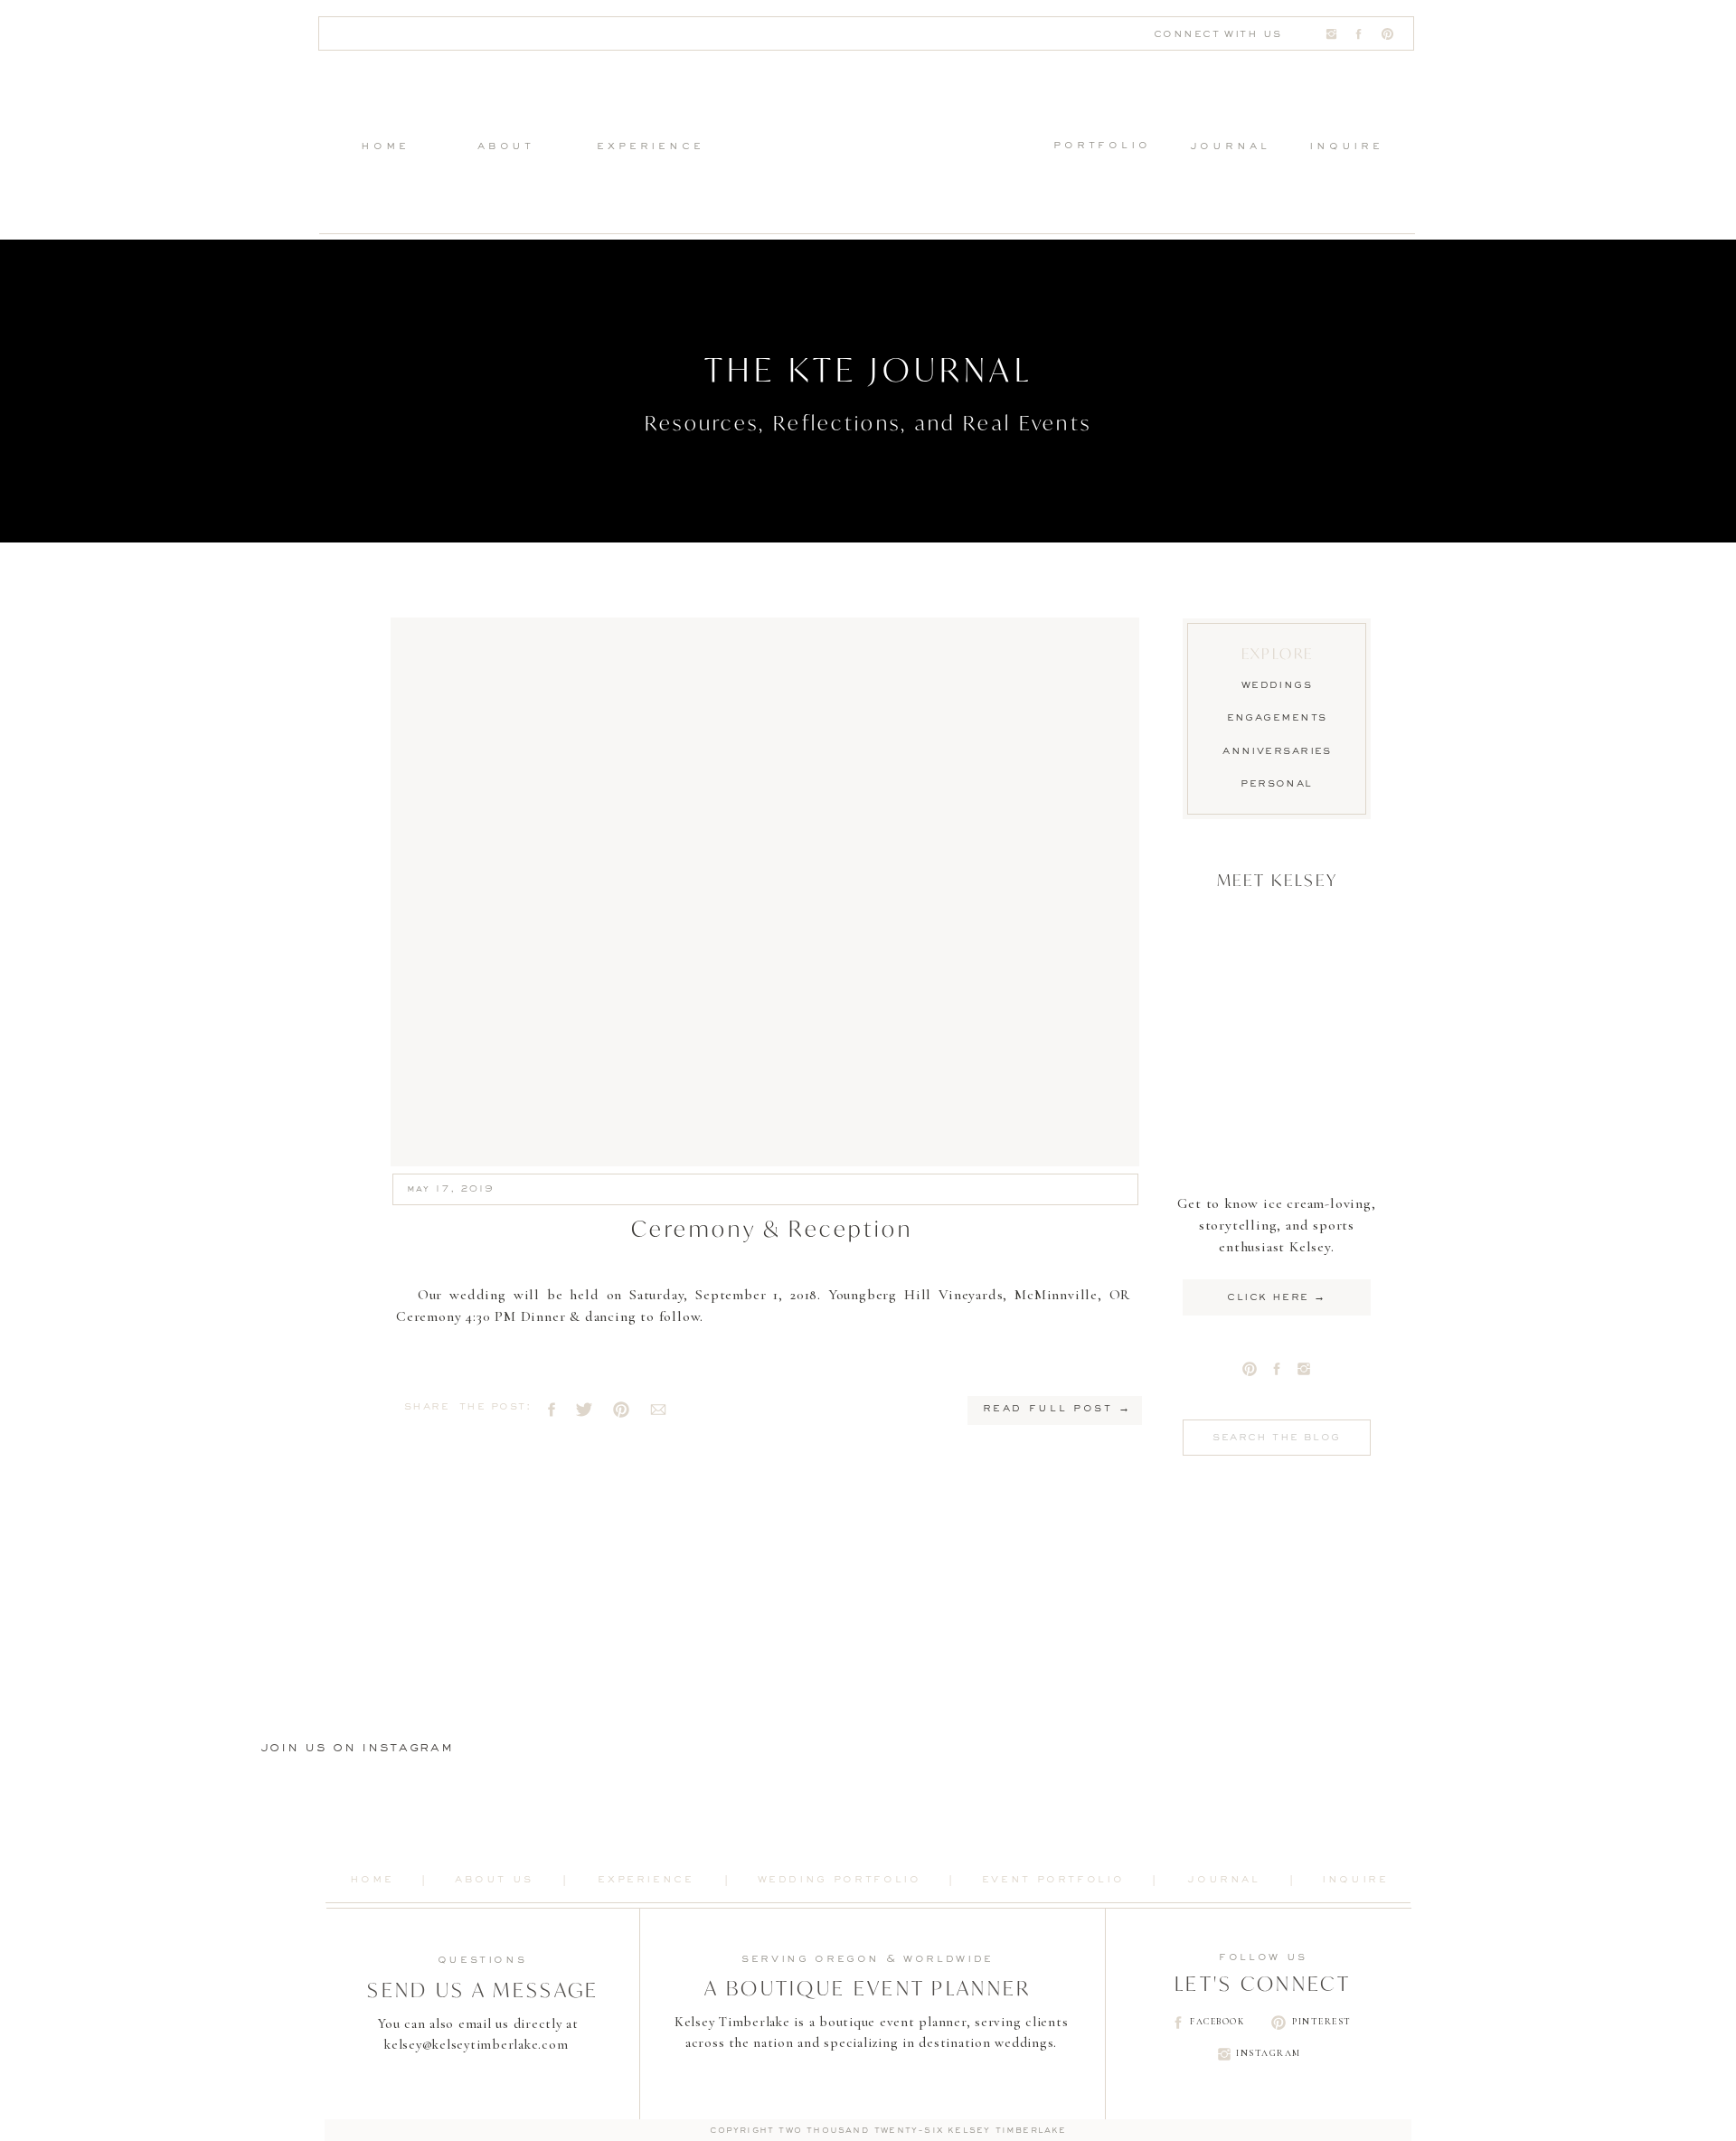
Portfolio (1102, 146)
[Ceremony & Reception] (765, 892)
